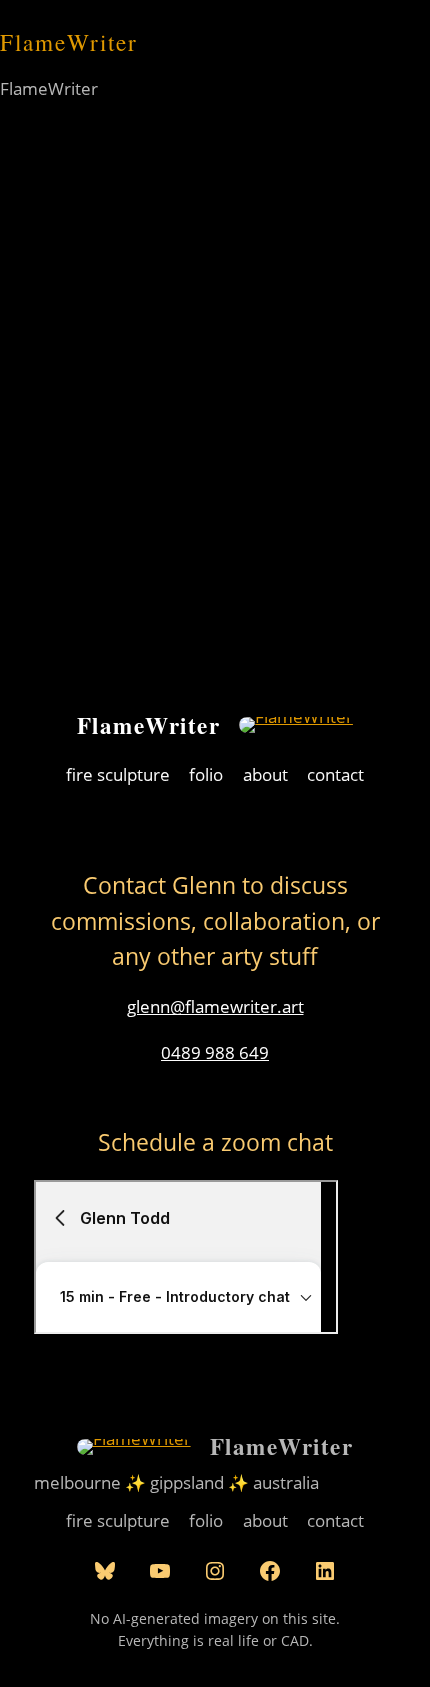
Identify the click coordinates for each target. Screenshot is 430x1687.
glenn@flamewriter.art (215, 1006)
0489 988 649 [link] (215, 1052)
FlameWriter (149, 725)
